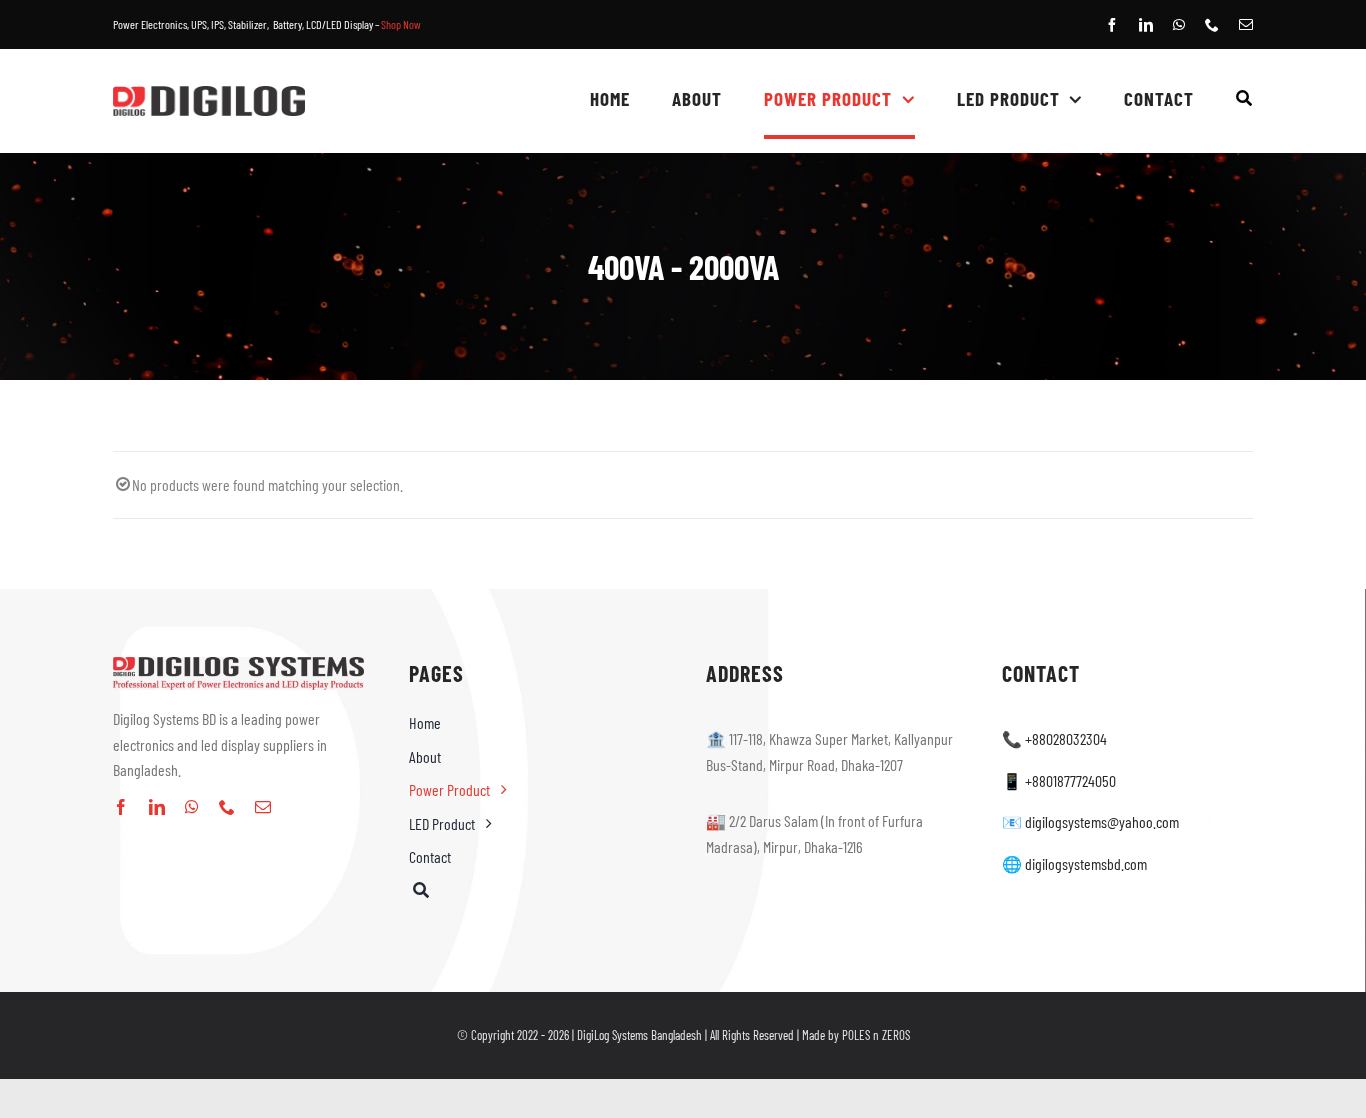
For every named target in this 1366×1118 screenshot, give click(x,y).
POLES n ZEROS (876, 1035)
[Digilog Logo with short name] (209, 93)
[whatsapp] (1179, 25)
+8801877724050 (1070, 780)
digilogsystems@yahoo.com (1102, 821)
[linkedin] (1146, 25)
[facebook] (1112, 25)
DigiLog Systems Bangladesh (639, 1035)
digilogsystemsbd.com (1086, 863)
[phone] (1212, 25)
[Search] (1244, 101)
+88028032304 (1066, 738)
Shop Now (401, 24)
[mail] (1246, 25)
